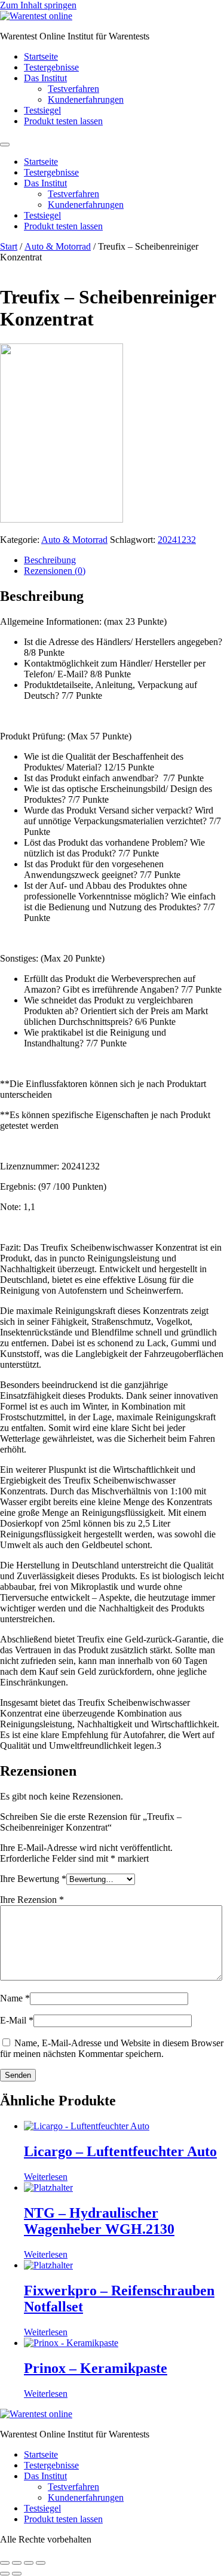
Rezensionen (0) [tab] (55, 571)
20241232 (177, 540)
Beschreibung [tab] (50, 560)
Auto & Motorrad (58, 246)
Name (15, 1998)
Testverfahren (73, 89)
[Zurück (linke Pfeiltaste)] (5, 2574)
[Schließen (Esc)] (41, 2563)
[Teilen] (29, 2563)
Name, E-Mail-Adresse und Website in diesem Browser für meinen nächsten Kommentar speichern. (112, 2048)
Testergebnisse (51, 67)
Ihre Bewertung (33, 1879)
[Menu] (5, 145)
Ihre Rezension (32, 1900)
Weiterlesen (46, 2177)
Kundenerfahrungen (86, 99)
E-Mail (17, 2020)
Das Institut (45, 78)
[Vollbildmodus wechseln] (17, 2563)
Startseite (41, 56)
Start (9, 246)
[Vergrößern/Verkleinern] (5, 2563)
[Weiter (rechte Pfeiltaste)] (17, 2574)
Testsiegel (42, 110)
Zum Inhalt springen (38, 5)
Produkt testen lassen (63, 121)
